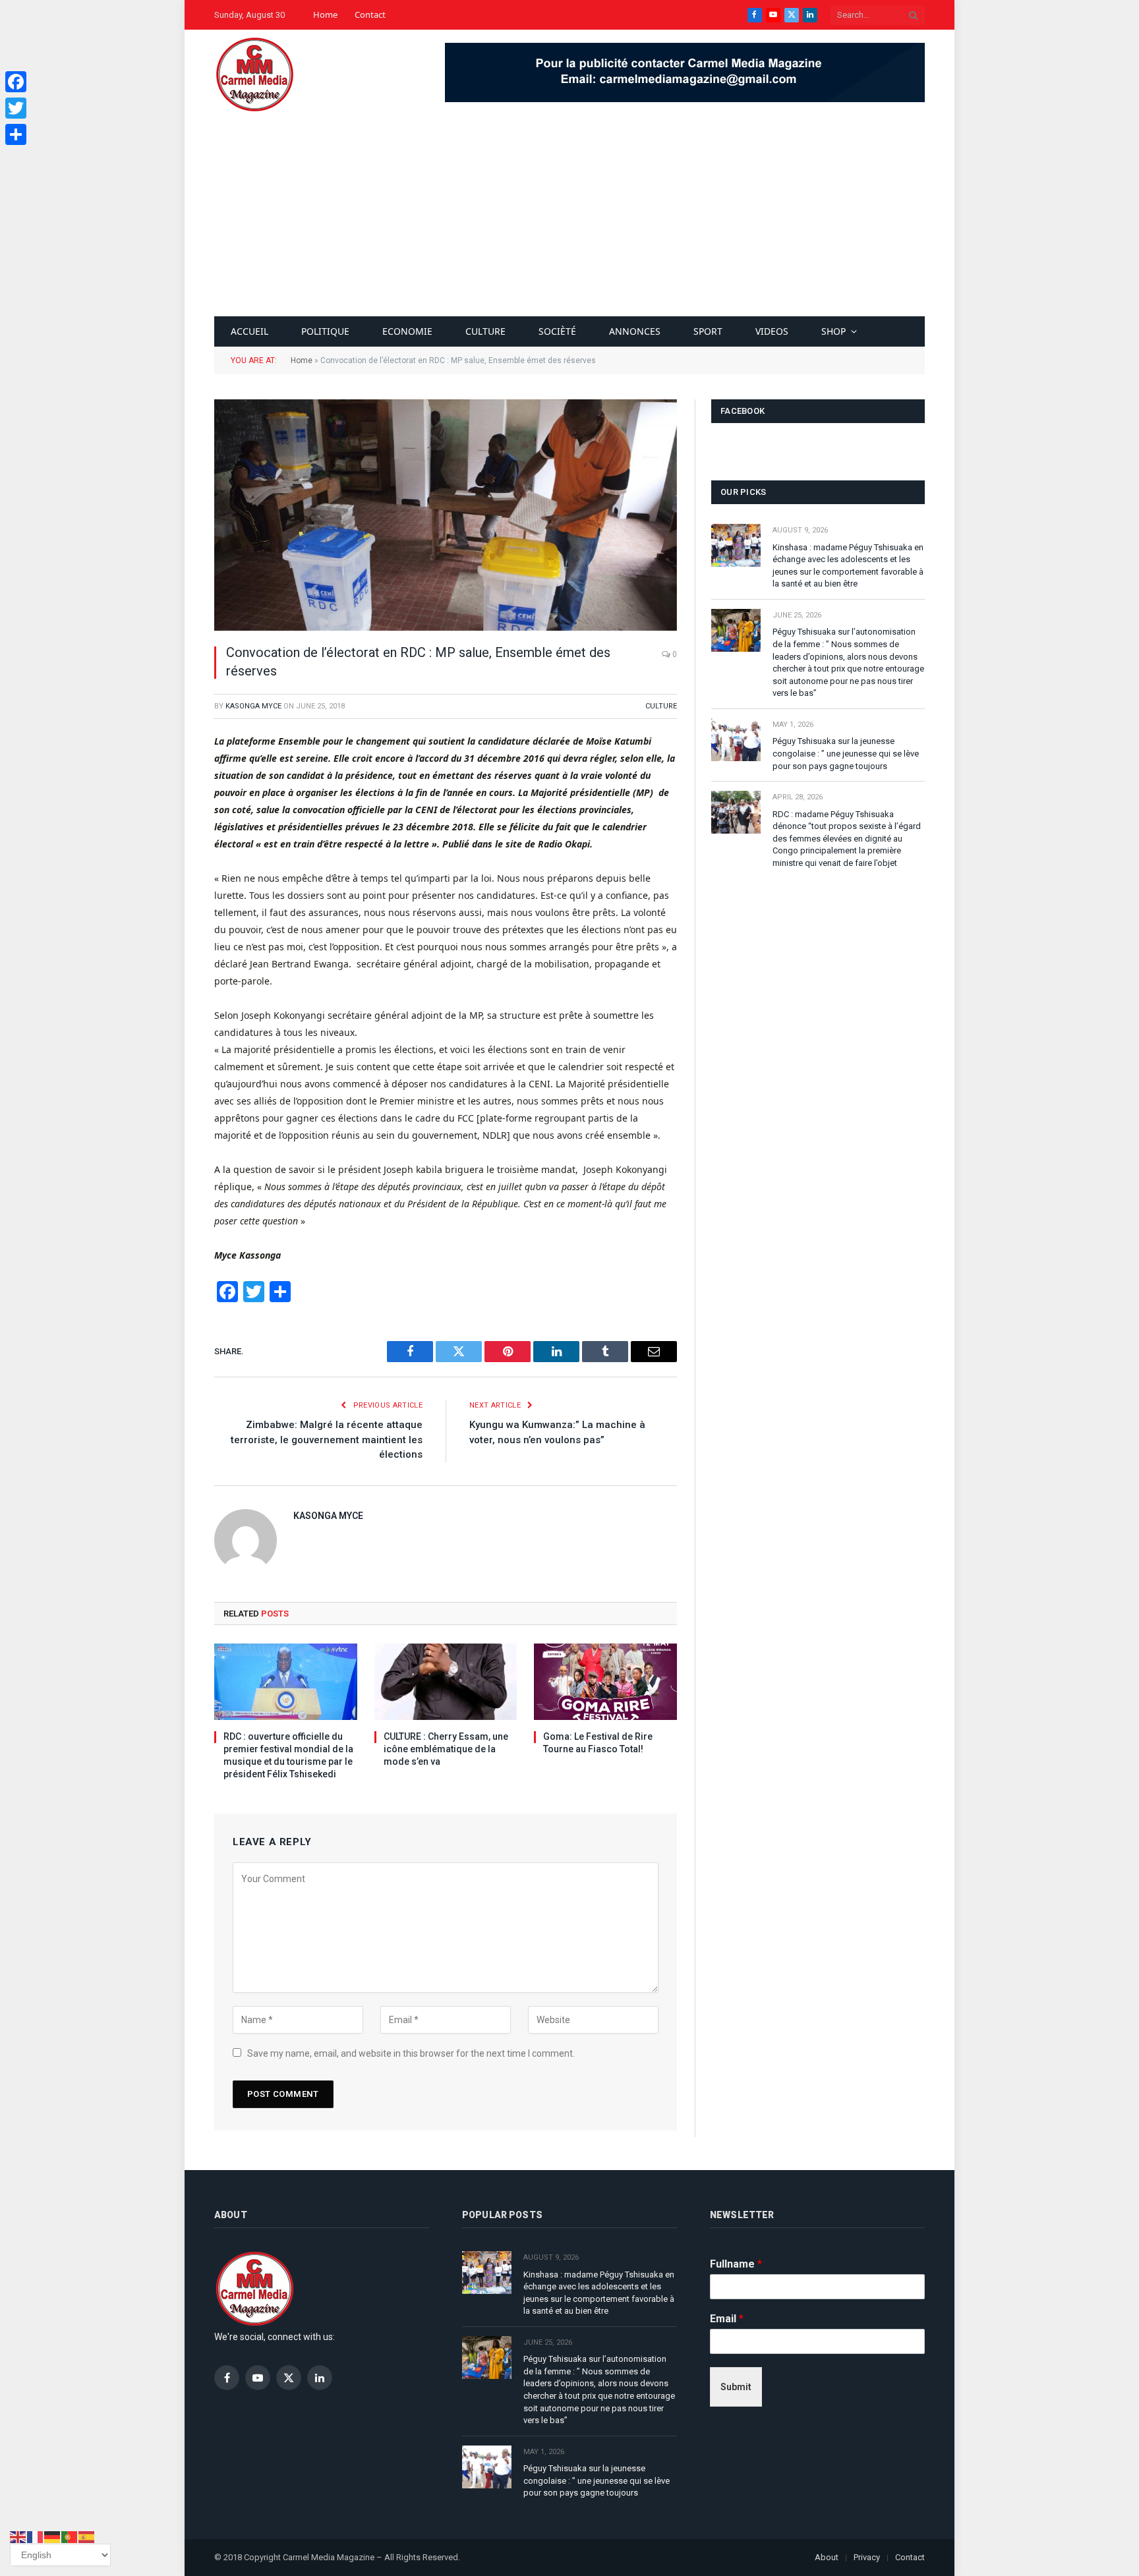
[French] (36, 2536)
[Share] (16, 134)
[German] (53, 2536)
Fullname (736, 2264)
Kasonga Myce (253, 706)
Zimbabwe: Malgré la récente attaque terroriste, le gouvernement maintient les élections (327, 1440)
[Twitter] (16, 108)
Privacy (867, 2557)
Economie (407, 331)
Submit (736, 2387)
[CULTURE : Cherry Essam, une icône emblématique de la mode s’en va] (446, 1681)
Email (727, 2319)
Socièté (557, 331)
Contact (370, 14)
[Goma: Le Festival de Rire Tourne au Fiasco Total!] (605, 1681)
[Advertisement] (569, 217)
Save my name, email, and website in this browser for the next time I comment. (411, 2053)
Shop (833, 331)
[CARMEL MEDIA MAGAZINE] (254, 74)
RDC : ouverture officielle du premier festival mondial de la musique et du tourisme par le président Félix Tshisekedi (288, 1755)
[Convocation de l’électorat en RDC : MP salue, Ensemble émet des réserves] (446, 515)
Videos (772, 331)
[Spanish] (87, 2536)
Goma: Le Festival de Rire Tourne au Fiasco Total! (598, 1743)
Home (325, 14)
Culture (485, 331)
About (827, 2557)
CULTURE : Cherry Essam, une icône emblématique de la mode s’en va (446, 1749)
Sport (708, 331)
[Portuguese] (70, 2536)
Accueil (249, 331)
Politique (325, 331)
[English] (18, 2536)
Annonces (635, 331)
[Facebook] (16, 82)
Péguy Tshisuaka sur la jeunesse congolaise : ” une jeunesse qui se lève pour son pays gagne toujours (846, 753)
